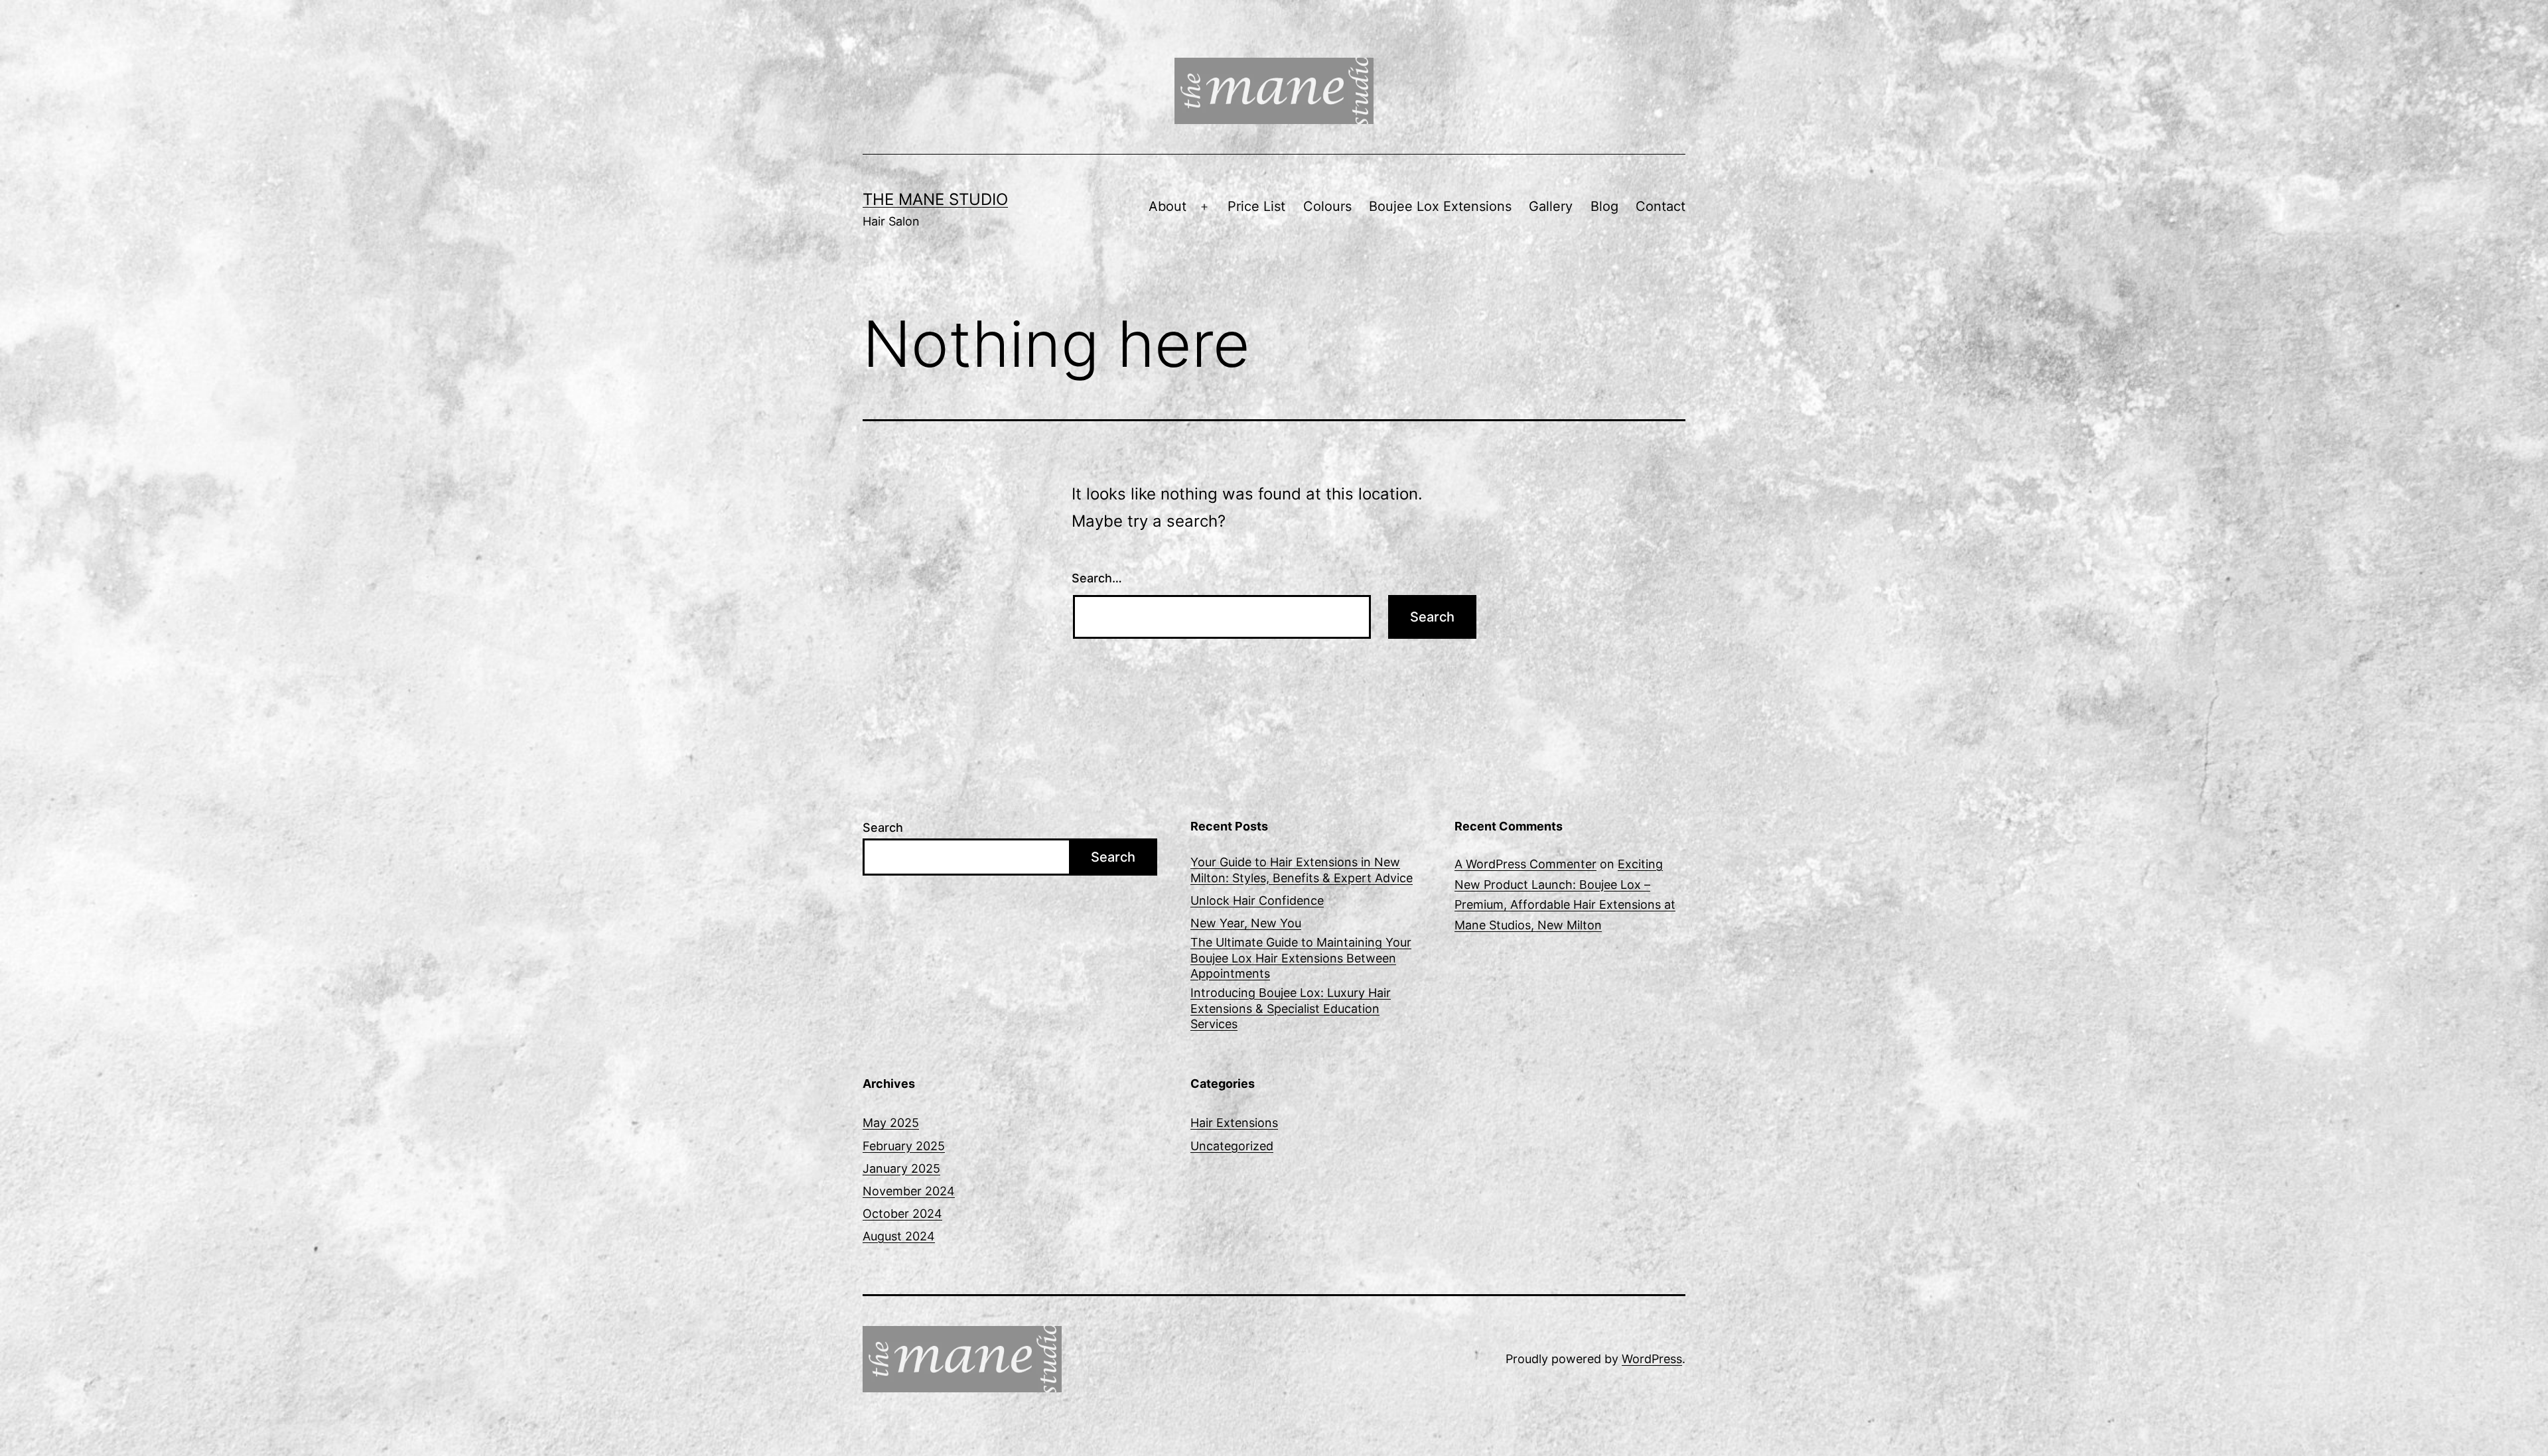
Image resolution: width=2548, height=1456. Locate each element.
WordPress (1652, 1359)
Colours (1327, 206)
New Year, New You (1246, 923)
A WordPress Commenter (1525, 864)
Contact (1661, 206)
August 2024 (899, 1236)
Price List (1256, 206)
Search (883, 827)
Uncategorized (1232, 1146)
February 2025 (904, 1146)
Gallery (1551, 206)
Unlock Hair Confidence (1257, 900)
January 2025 (901, 1168)
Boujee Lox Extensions (1440, 206)
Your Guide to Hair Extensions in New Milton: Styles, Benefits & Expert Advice (1302, 870)
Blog (1604, 206)
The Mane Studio (935, 199)
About (1168, 206)
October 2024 (902, 1214)
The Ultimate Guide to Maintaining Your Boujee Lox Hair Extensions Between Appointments (1301, 958)
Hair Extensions (1234, 1123)
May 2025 (891, 1123)
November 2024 (909, 1191)
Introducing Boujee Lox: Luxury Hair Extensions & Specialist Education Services (1291, 1008)
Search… (1097, 578)
